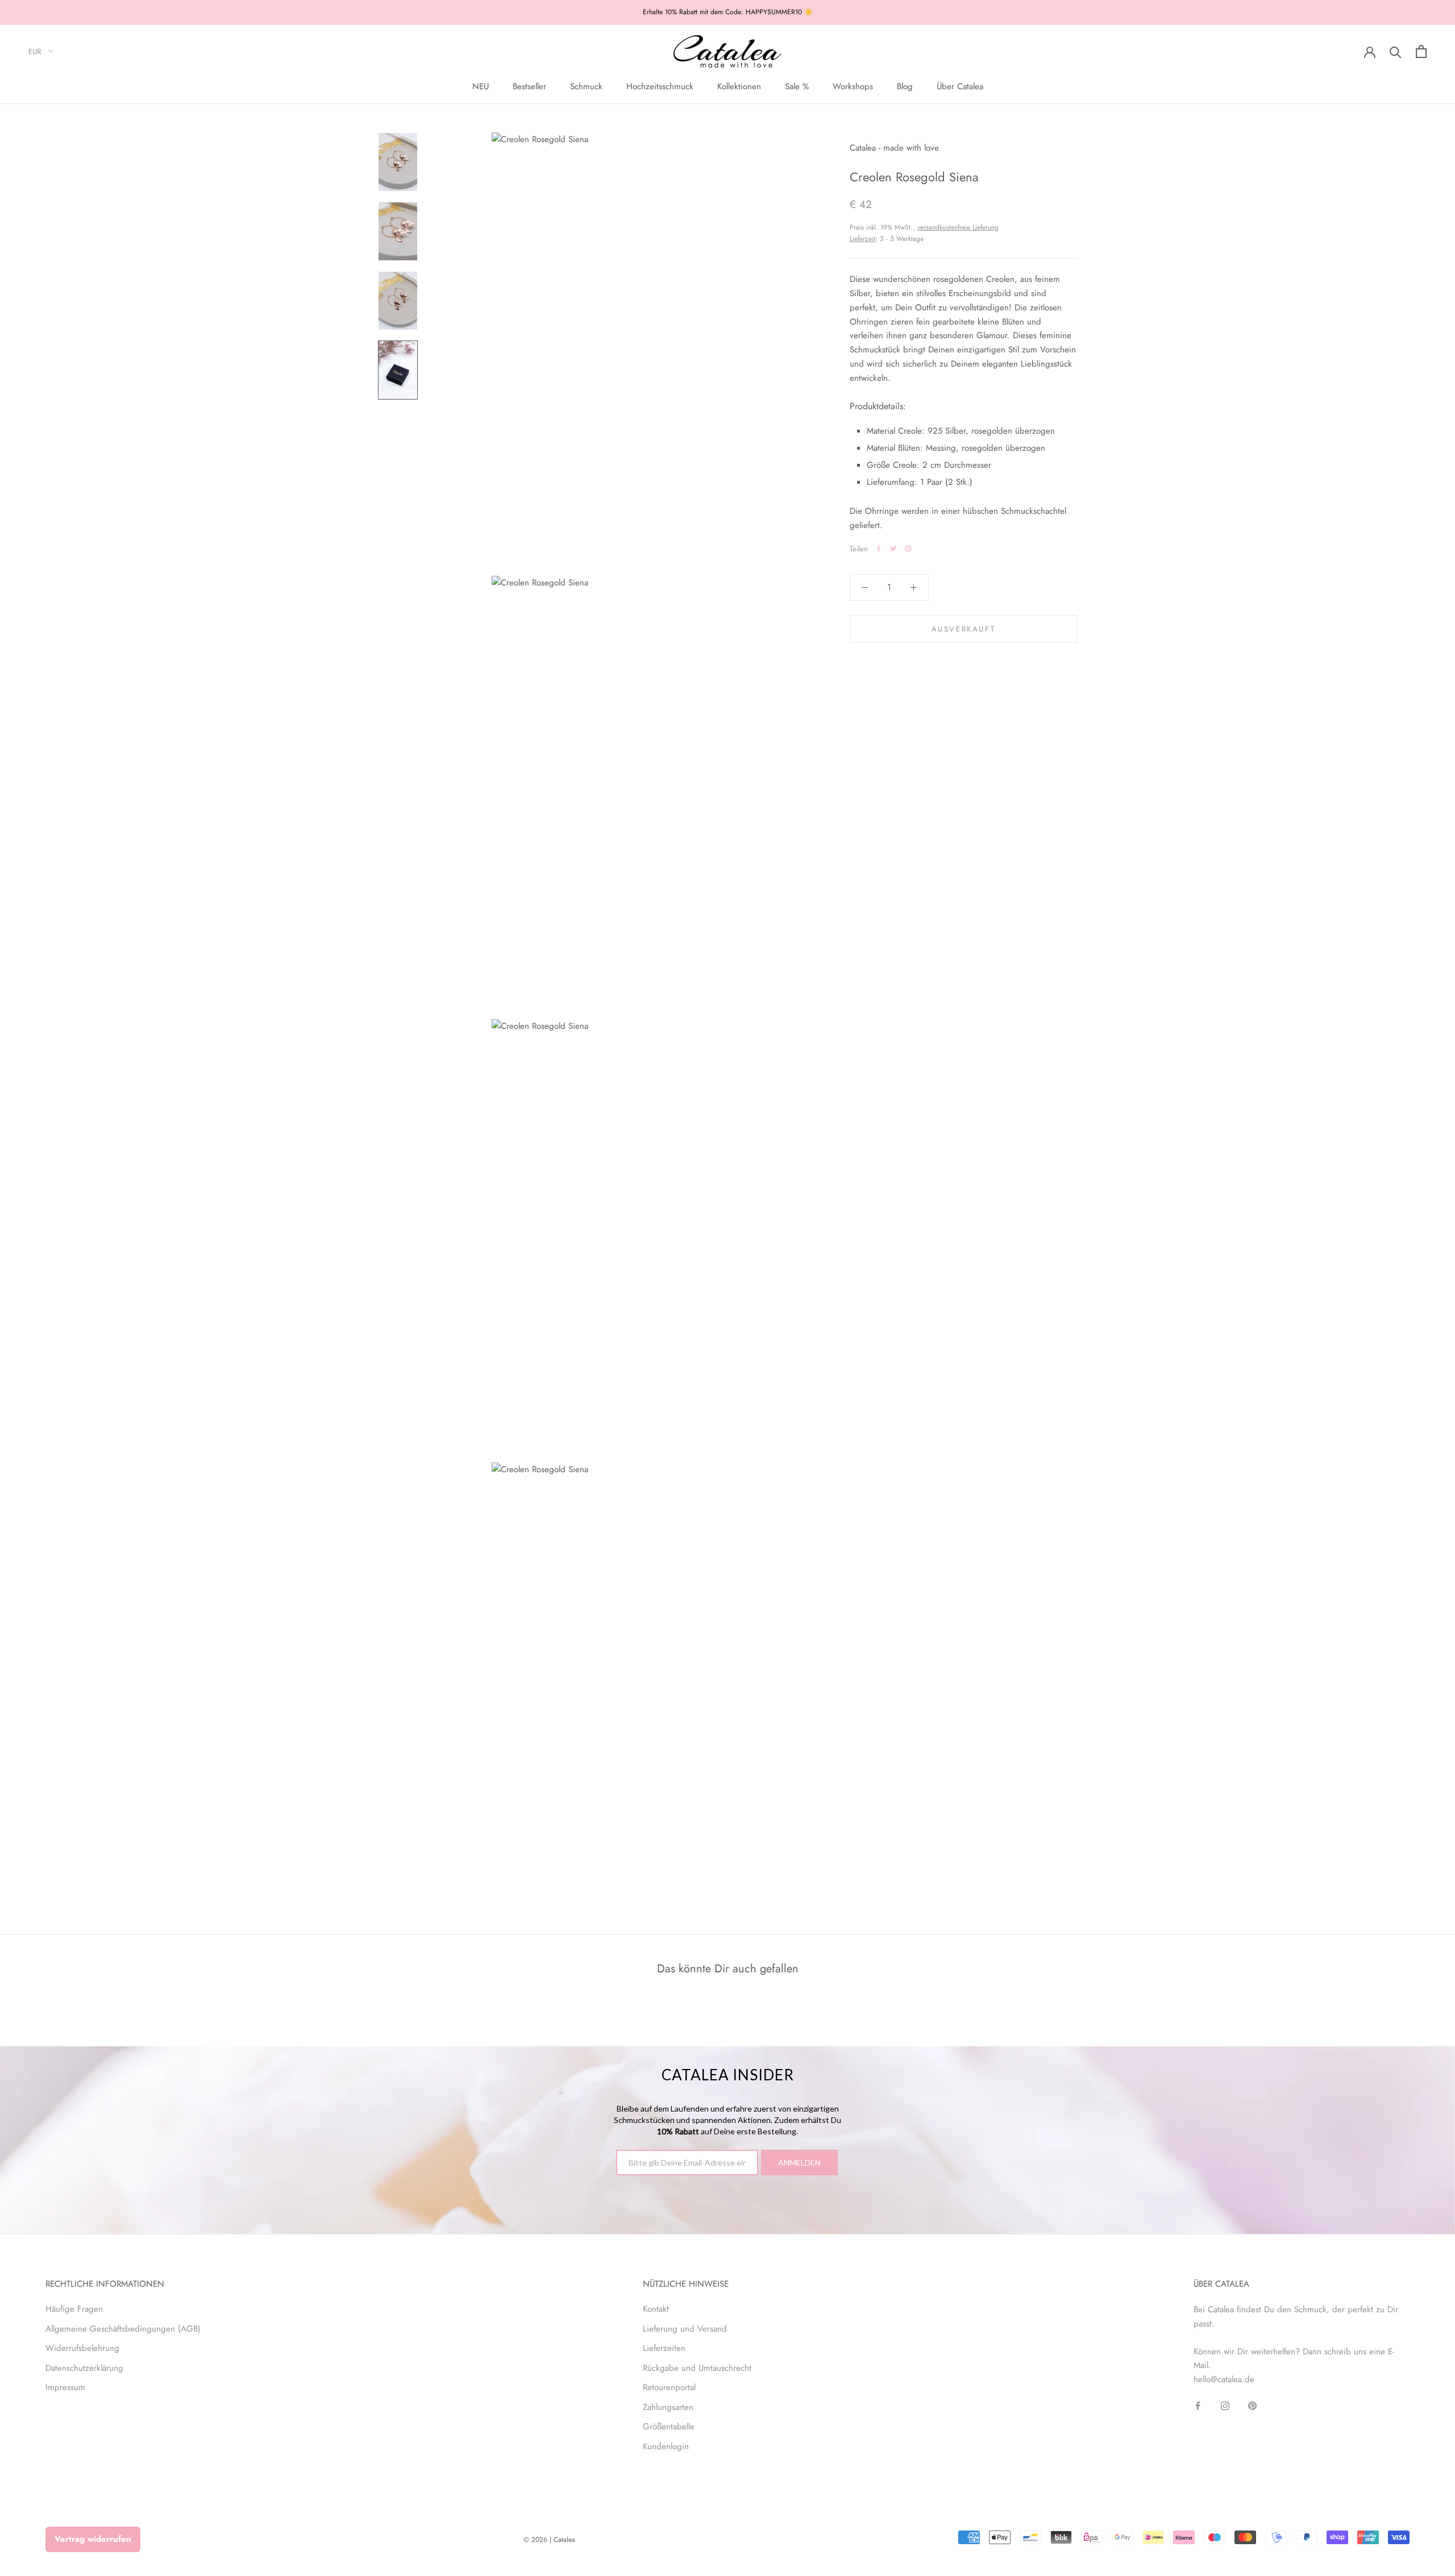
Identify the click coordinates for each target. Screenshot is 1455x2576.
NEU (481, 86)
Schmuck (586, 86)
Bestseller (529, 86)
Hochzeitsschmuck (660, 86)
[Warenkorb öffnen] (1421, 51)
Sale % (797, 86)
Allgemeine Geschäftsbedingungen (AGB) (123, 2329)
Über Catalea (960, 86)
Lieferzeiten (664, 2348)
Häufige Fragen (74, 2309)
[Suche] (1396, 51)
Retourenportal (669, 2387)
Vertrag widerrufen (93, 2539)
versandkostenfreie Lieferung (958, 227)
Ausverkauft (964, 628)
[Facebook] (879, 549)
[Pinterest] (908, 549)
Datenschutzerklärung (84, 2368)
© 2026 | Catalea (549, 2540)
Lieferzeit (862, 238)
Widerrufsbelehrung (82, 2348)
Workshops (853, 86)
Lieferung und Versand (685, 2329)
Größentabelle (669, 2427)
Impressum (65, 2387)
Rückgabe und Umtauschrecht (697, 2368)
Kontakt (656, 2309)
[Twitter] (893, 549)
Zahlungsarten (668, 2407)
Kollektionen (739, 86)
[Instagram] (1225, 2405)
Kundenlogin (666, 2446)
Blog (905, 86)
